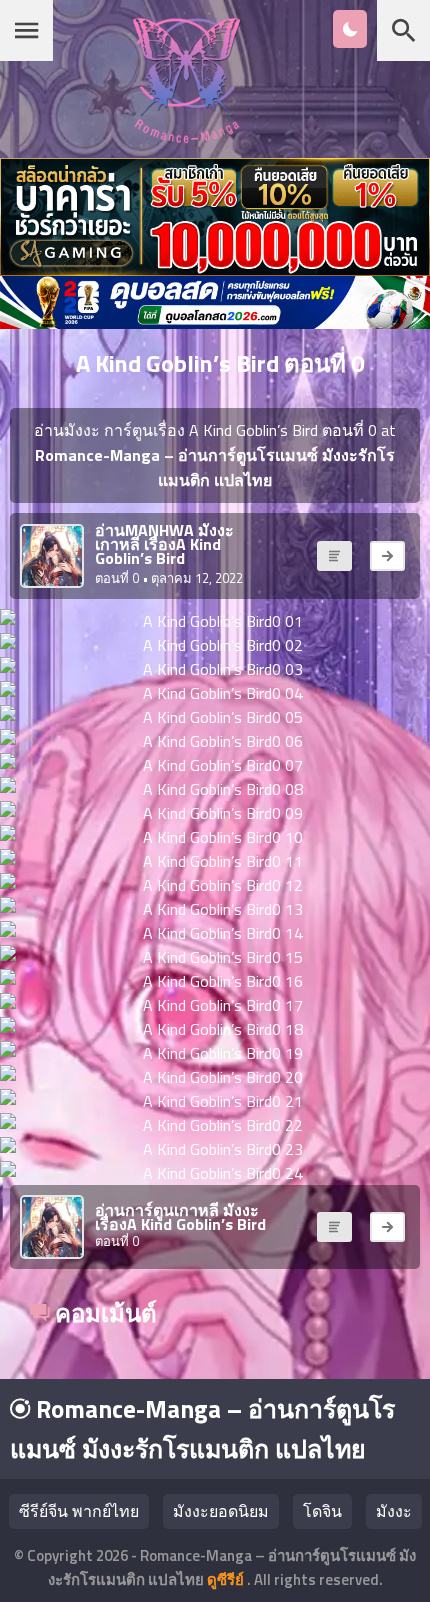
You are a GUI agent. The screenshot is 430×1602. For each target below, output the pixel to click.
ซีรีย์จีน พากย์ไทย (79, 1511)
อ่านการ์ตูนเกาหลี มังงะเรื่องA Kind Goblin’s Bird (180, 1217)
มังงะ (394, 1511)
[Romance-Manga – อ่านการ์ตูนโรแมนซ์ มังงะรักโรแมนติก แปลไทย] (186, 137)
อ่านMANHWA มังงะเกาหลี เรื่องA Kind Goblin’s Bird (164, 544)
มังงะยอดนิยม (221, 1511)
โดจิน (322, 1511)
